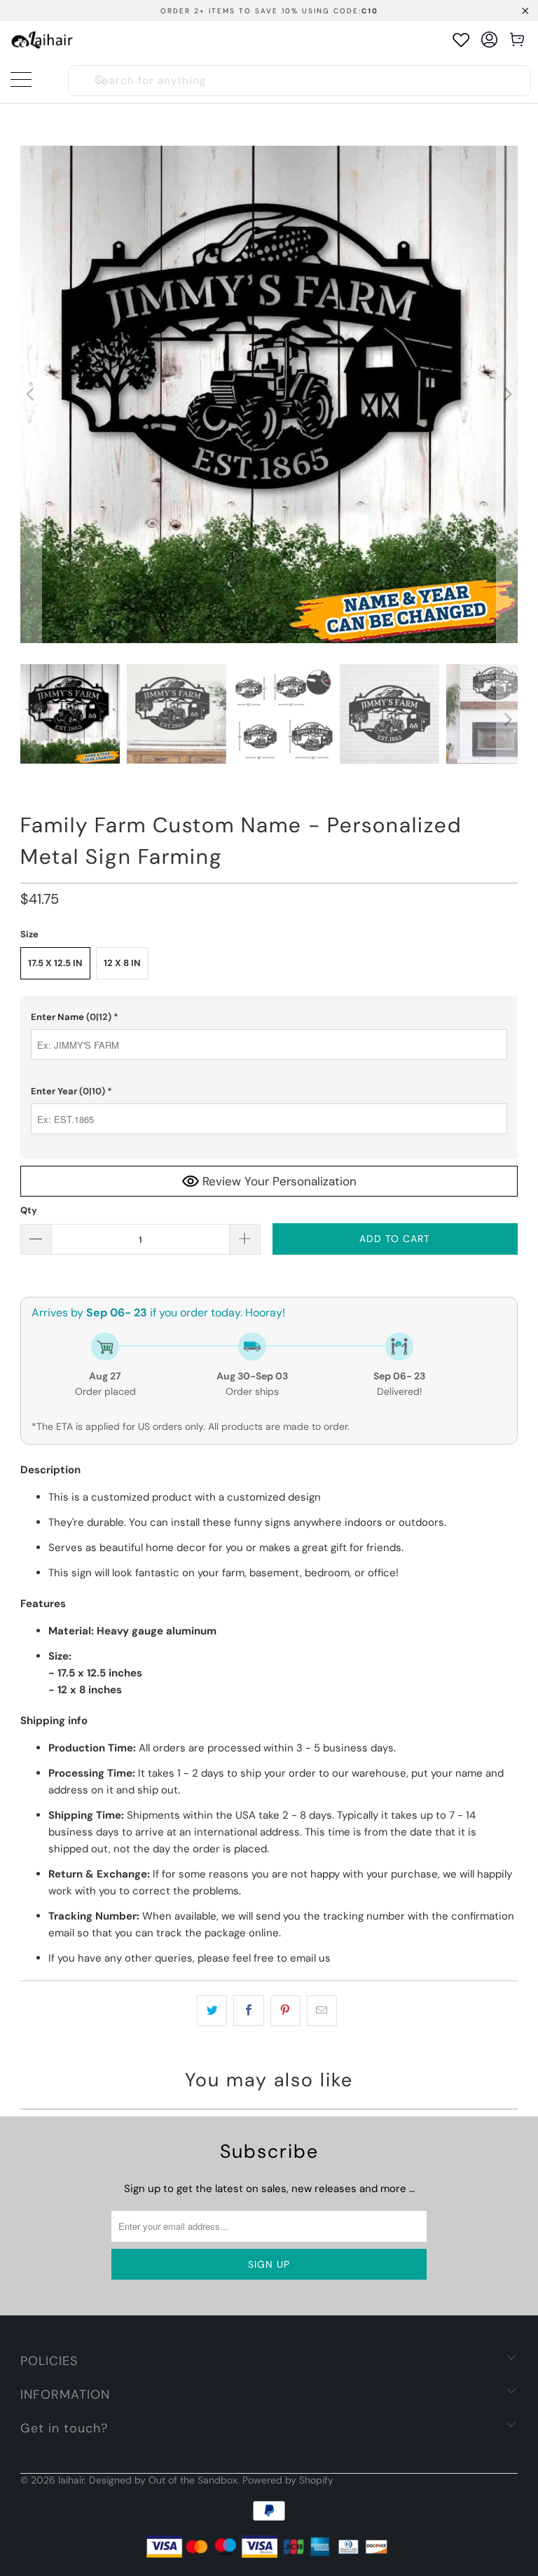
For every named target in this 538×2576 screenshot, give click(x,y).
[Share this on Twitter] (212, 2011)
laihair (71, 2480)
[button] (269, 1017)
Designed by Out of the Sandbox (163, 2480)
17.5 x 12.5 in (55, 963)
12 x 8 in (122, 963)
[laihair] (42, 40)
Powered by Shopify (288, 2480)
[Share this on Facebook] (248, 2011)
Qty (29, 1210)
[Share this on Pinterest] (285, 2011)
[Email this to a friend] (322, 2011)
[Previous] (31, 394)
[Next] (507, 394)
